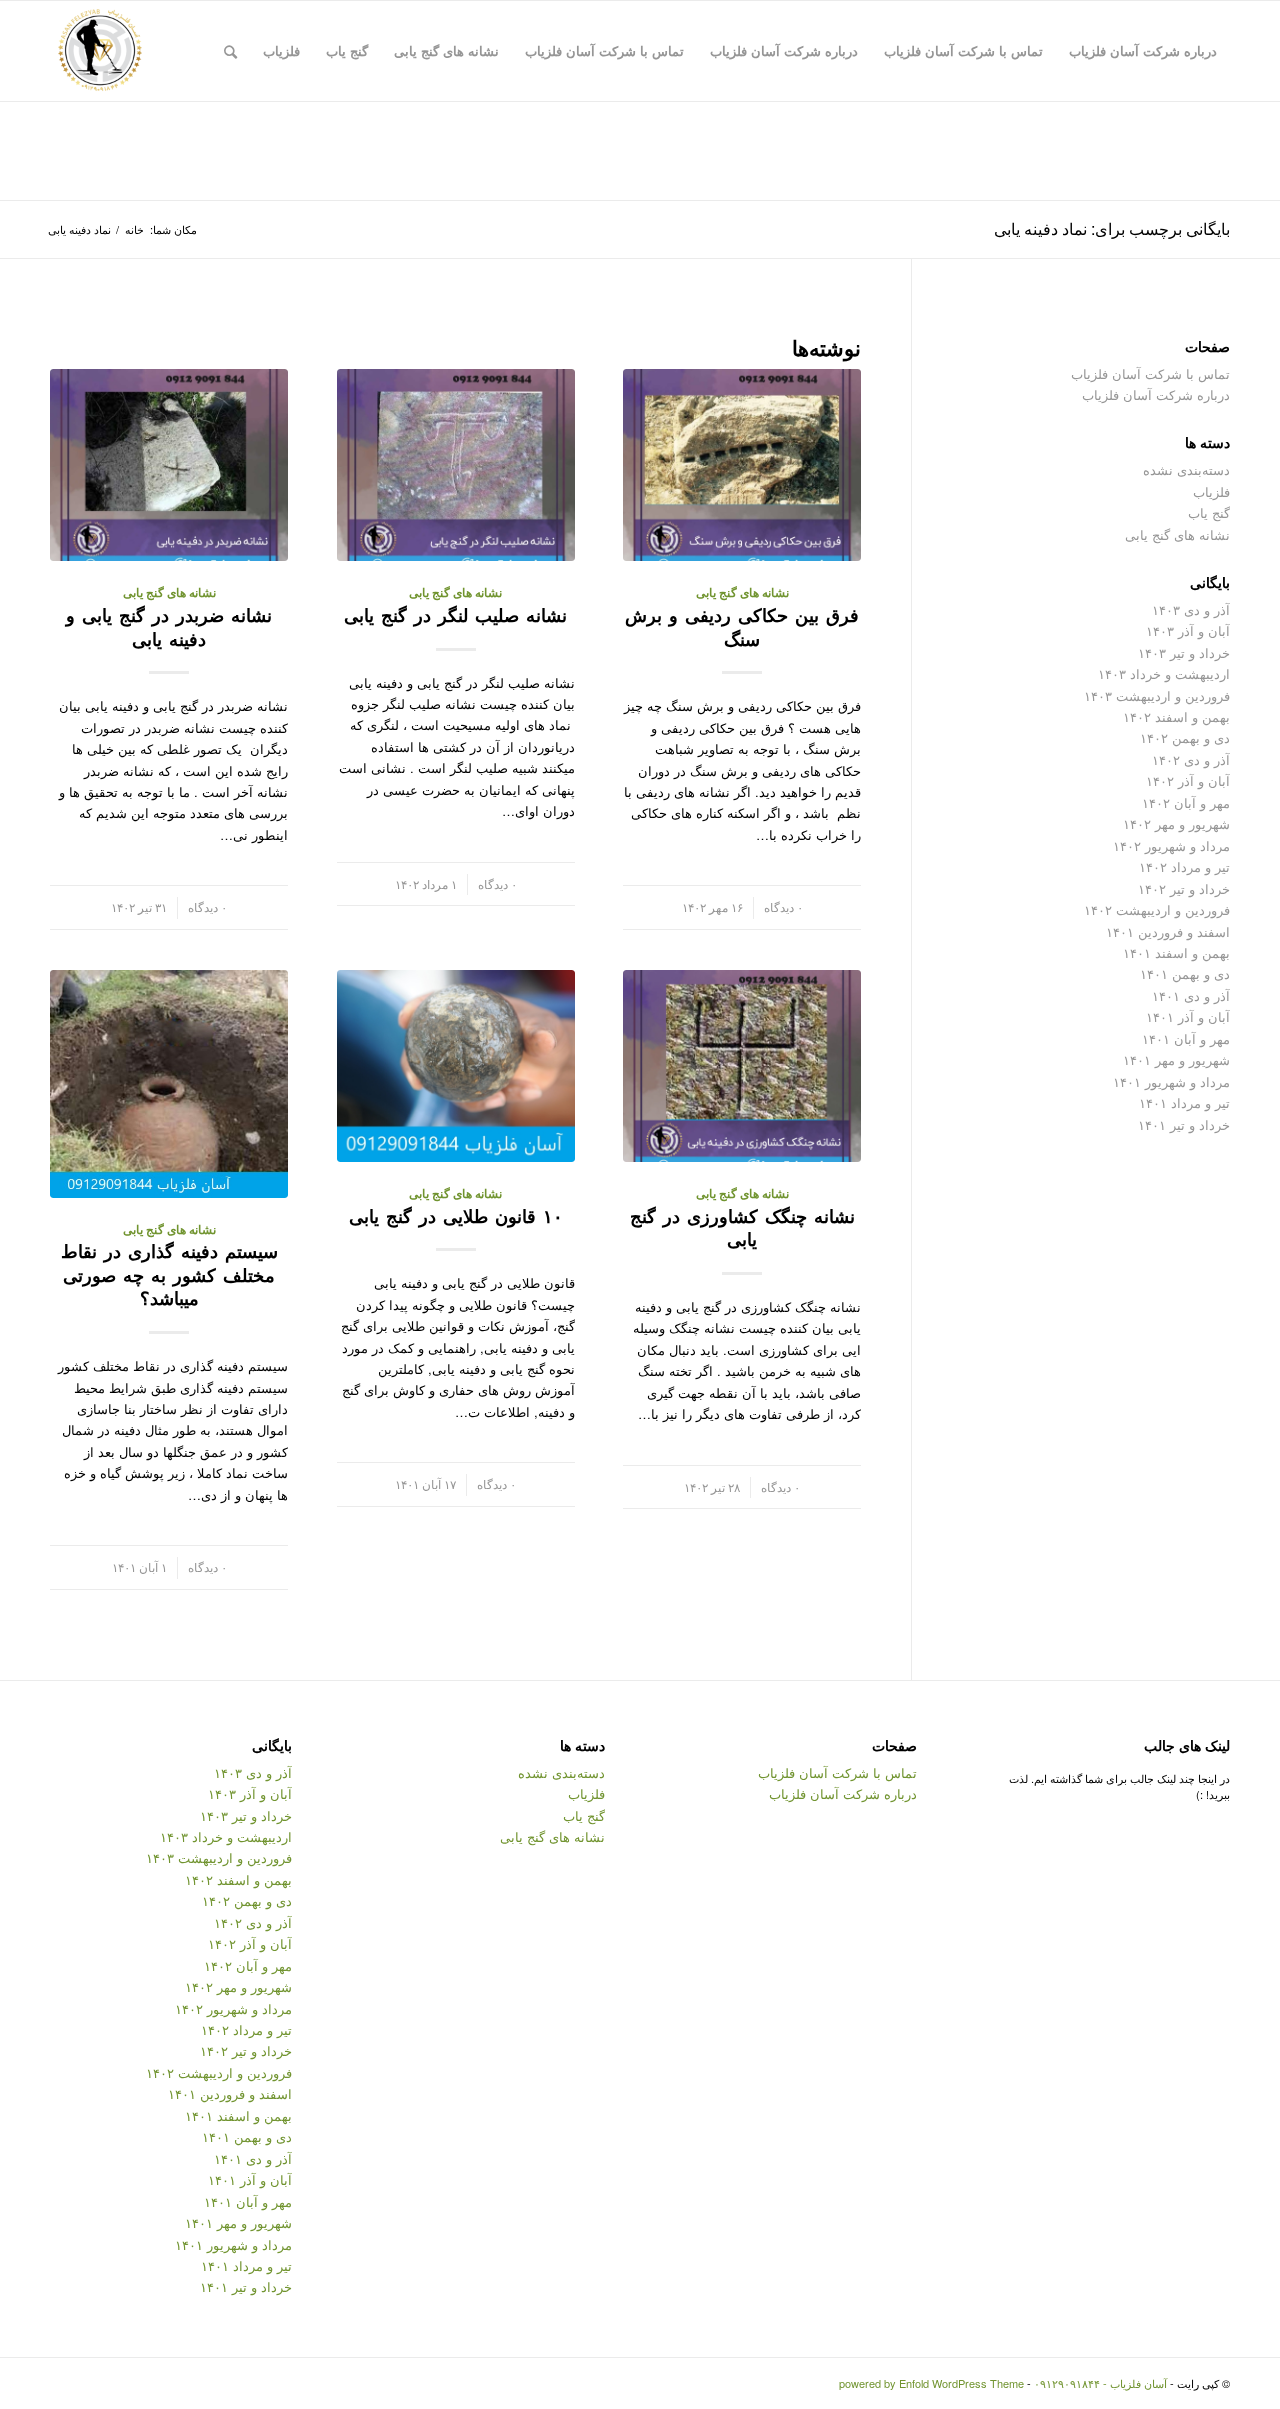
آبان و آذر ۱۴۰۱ (1188, 1016)
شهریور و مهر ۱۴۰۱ (1176, 1059)
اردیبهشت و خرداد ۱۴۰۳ (1164, 673)
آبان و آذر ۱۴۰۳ (1188, 630)
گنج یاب (1209, 512)
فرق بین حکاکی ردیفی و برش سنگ (742, 627)
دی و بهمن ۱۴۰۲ (1185, 737)
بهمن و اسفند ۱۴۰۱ (1176, 952)
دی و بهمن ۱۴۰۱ (1185, 973)
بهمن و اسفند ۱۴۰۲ (1176, 716)
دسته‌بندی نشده (1186, 469)
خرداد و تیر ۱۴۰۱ (1184, 1124)
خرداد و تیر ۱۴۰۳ (1184, 652)
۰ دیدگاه (783, 907)
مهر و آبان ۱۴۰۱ (1186, 1038)
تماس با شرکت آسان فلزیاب (1150, 373)
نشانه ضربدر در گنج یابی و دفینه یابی (169, 627)
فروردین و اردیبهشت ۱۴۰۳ (1157, 695)
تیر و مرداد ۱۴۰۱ (1184, 1102)
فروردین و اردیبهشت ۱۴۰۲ (1157, 909)
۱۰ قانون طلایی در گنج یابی (456, 1216)
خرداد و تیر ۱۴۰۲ (1184, 888)
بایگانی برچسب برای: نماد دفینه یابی (1112, 228)
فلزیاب (1211, 491)
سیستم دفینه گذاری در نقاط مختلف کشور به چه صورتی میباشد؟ (169, 1274)
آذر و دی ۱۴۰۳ (1191, 609)
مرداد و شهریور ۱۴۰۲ (1171, 845)
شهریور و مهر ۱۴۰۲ (1176, 823)
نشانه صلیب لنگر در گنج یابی (455, 615)
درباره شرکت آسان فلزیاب (1156, 394)
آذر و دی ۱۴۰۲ (1191, 759)
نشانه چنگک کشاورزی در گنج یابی (742, 1228)
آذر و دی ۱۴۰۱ (1191, 995)
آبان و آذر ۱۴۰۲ (1188, 780)
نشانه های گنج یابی (742, 592)
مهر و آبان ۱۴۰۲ (1186, 802)
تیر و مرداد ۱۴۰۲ (1184, 866)
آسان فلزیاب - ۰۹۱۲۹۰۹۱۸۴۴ (1100, 2383)
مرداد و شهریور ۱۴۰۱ (1171, 1081)
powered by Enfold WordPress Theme (931, 2383)
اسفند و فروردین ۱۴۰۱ (1168, 931)
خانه (134, 229)
